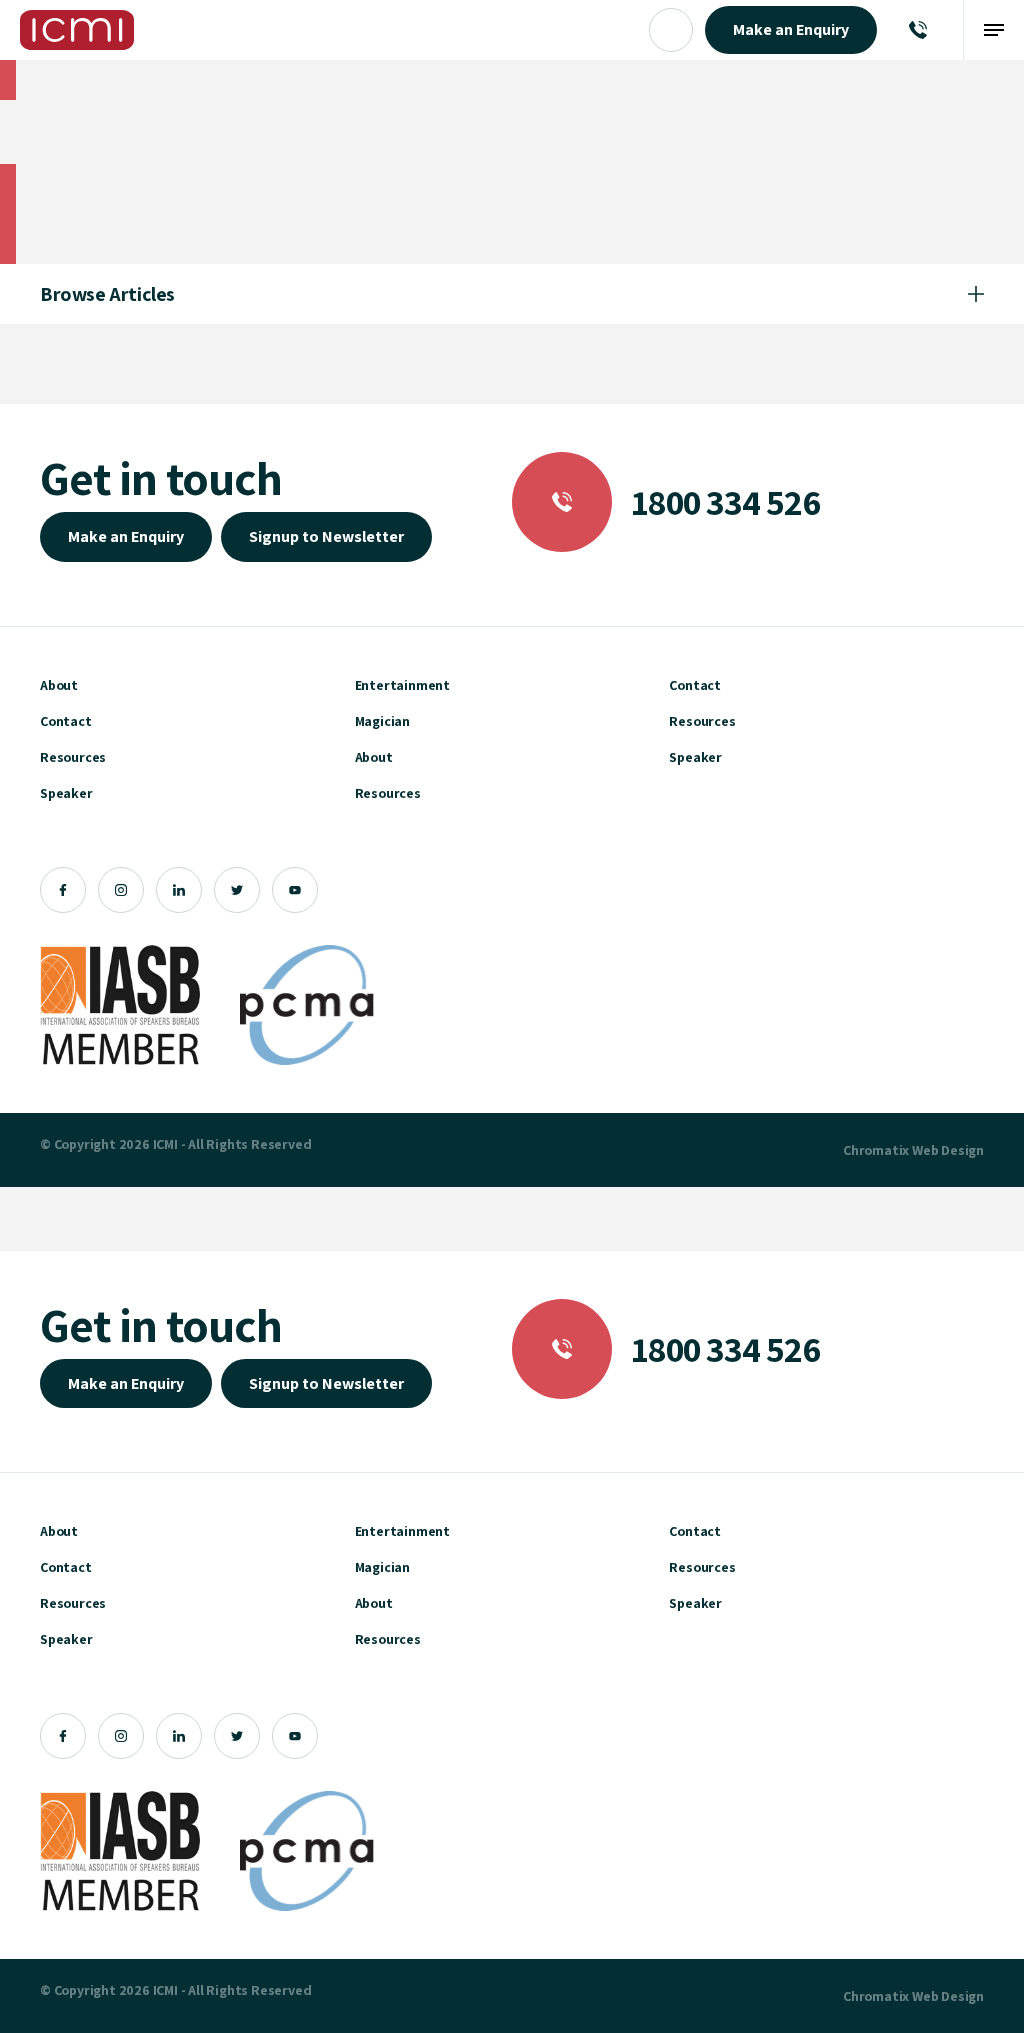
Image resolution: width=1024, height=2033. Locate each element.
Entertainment (402, 685)
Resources (73, 757)
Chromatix (876, 1150)
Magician (382, 721)
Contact (66, 721)
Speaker (66, 793)
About (59, 685)
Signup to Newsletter (326, 536)
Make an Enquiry (126, 536)
